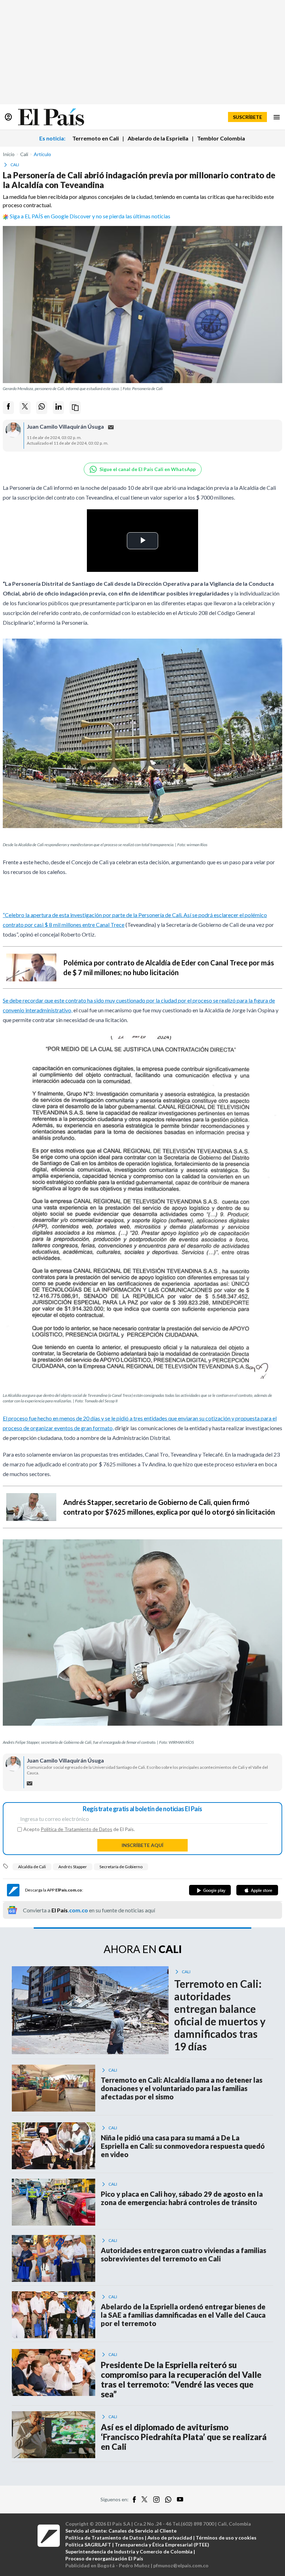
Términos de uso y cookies (226, 2538)
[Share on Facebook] (8, 408)
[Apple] (257, 1890)
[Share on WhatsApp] (42, 408)
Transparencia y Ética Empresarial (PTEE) (162, 2545)
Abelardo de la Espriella (158, 138)
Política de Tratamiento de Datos (76, 1829)
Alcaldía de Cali (32, 1867)
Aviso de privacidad (170, 2538)
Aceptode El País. (79, 1829)
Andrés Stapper (73, 1867)
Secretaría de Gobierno (121, 1867)
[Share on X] (25, 408)
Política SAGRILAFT (88, 2545)
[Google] (210, 1890)
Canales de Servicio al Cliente (142, 2531)
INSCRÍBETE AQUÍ (142, 1845)
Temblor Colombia (221, 138)
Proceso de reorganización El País (104, 2558)
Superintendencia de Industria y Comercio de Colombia (129, 2551)
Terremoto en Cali (96, 138)
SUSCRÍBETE (247, 117)
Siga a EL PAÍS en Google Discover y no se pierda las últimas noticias (90, 216)
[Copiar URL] (75, 408)
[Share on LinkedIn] (58, 408)
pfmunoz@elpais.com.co (181, 2565)
